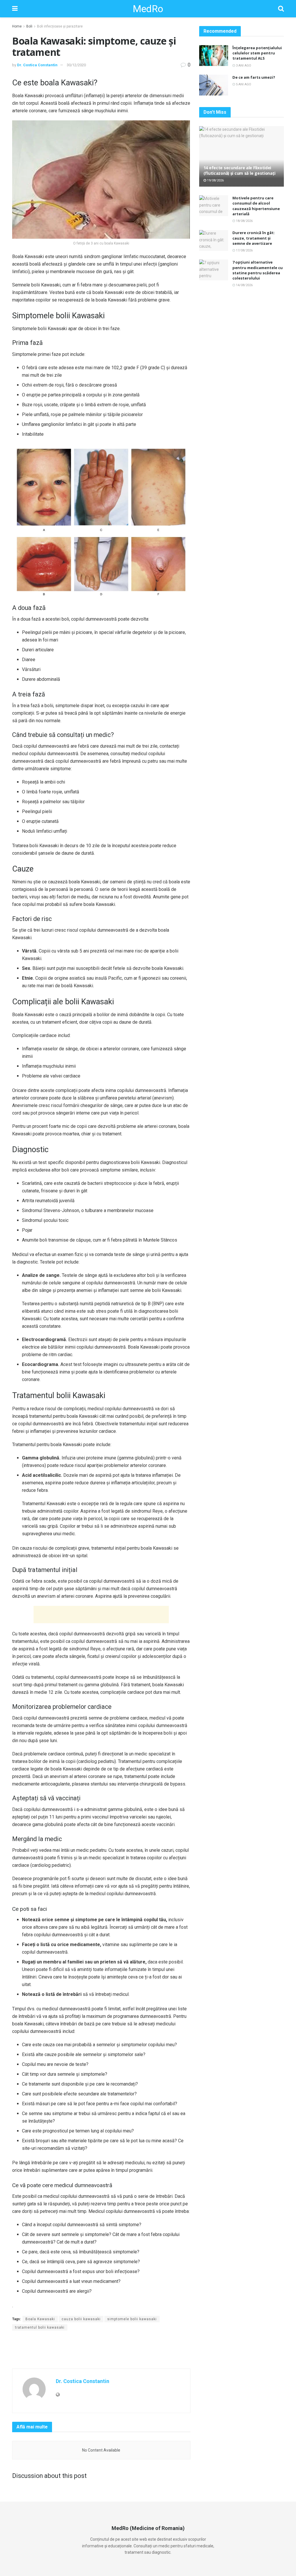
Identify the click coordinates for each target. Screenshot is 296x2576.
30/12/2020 (76, 65)
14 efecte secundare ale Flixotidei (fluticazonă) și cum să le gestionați (239, 170)
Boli (29, 26)
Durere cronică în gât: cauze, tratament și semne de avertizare (254, 238)
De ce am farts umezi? (254, 77)
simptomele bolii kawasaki (132, 2319)
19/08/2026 (215, 180)
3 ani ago (243, 66)
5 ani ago (243, 84)
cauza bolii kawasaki (81, 2319)
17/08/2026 (244, 250)
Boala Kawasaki (40, 2319)
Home (17, 26)
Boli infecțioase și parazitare (60, 26)
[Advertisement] (101, 1615)
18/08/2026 (244, 221)
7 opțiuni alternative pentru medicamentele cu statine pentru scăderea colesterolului (258, 270)
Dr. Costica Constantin (37, 65)
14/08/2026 (244, 285)
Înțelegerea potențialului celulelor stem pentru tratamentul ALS (257, 53)
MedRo (148, 9)
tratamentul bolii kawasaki (40, 2327)
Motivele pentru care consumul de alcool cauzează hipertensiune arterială (256, 206)
